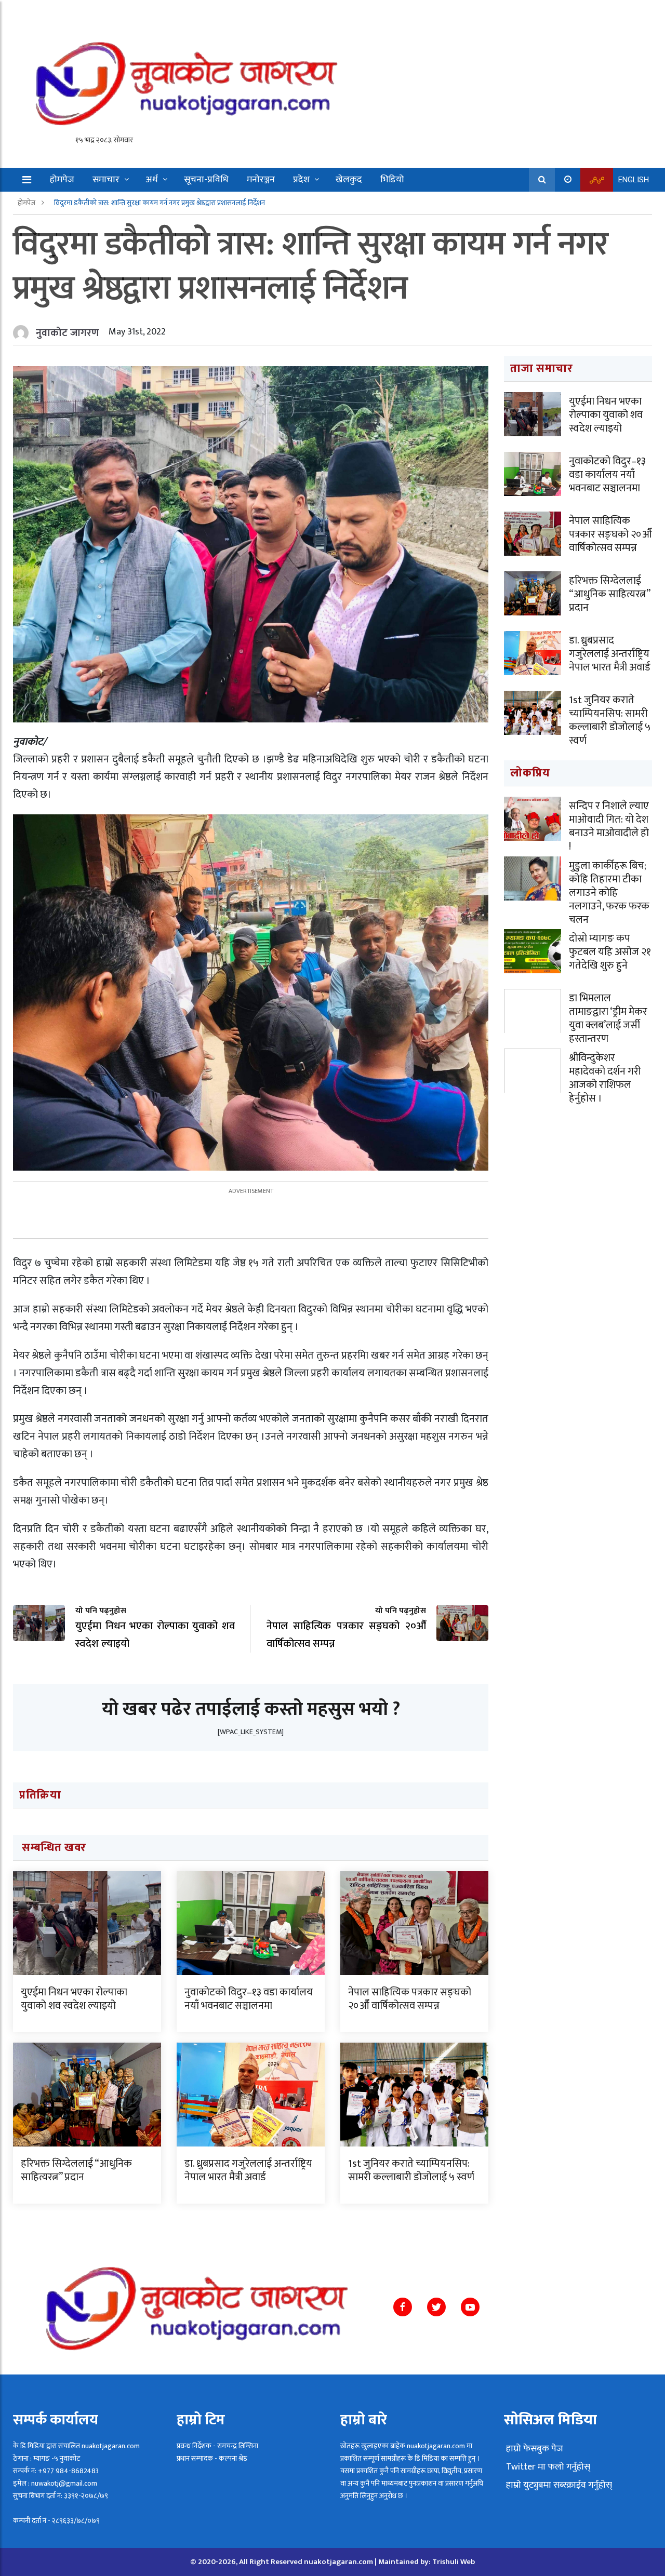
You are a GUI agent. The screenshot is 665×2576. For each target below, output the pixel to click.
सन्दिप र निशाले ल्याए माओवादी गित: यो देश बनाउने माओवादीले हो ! (609, 826)
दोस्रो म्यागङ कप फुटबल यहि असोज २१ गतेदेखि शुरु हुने (610, 952)
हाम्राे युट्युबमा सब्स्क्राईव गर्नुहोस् (558, 2485)
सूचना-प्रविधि (206, 180)
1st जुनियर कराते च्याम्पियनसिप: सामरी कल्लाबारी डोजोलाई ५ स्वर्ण (411, 2170)
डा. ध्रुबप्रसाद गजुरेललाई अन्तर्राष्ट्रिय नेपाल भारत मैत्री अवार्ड (248, 2170)
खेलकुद (349, 180)
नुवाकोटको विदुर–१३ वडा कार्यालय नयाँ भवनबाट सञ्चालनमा (249, 1999)
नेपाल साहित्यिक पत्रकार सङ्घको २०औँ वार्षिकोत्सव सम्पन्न (410, 1999)
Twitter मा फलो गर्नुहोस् (547, 2467)
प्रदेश (301, 180)
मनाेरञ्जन (261, 180)
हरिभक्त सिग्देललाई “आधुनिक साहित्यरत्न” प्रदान (76, 2170)
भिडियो (392, 180)
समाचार (106, 180)
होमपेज (62, 180)
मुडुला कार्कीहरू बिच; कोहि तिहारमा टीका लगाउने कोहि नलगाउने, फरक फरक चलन (609, 893)
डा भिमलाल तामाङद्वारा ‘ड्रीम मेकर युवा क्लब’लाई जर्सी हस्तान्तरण (608, 1018)
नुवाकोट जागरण (68, 333)
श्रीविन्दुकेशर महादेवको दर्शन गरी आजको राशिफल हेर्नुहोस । (605, 1078)
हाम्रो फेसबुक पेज (534, 2449)
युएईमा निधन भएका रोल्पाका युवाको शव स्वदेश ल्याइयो (74, 1999)
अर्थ (152, 180)
